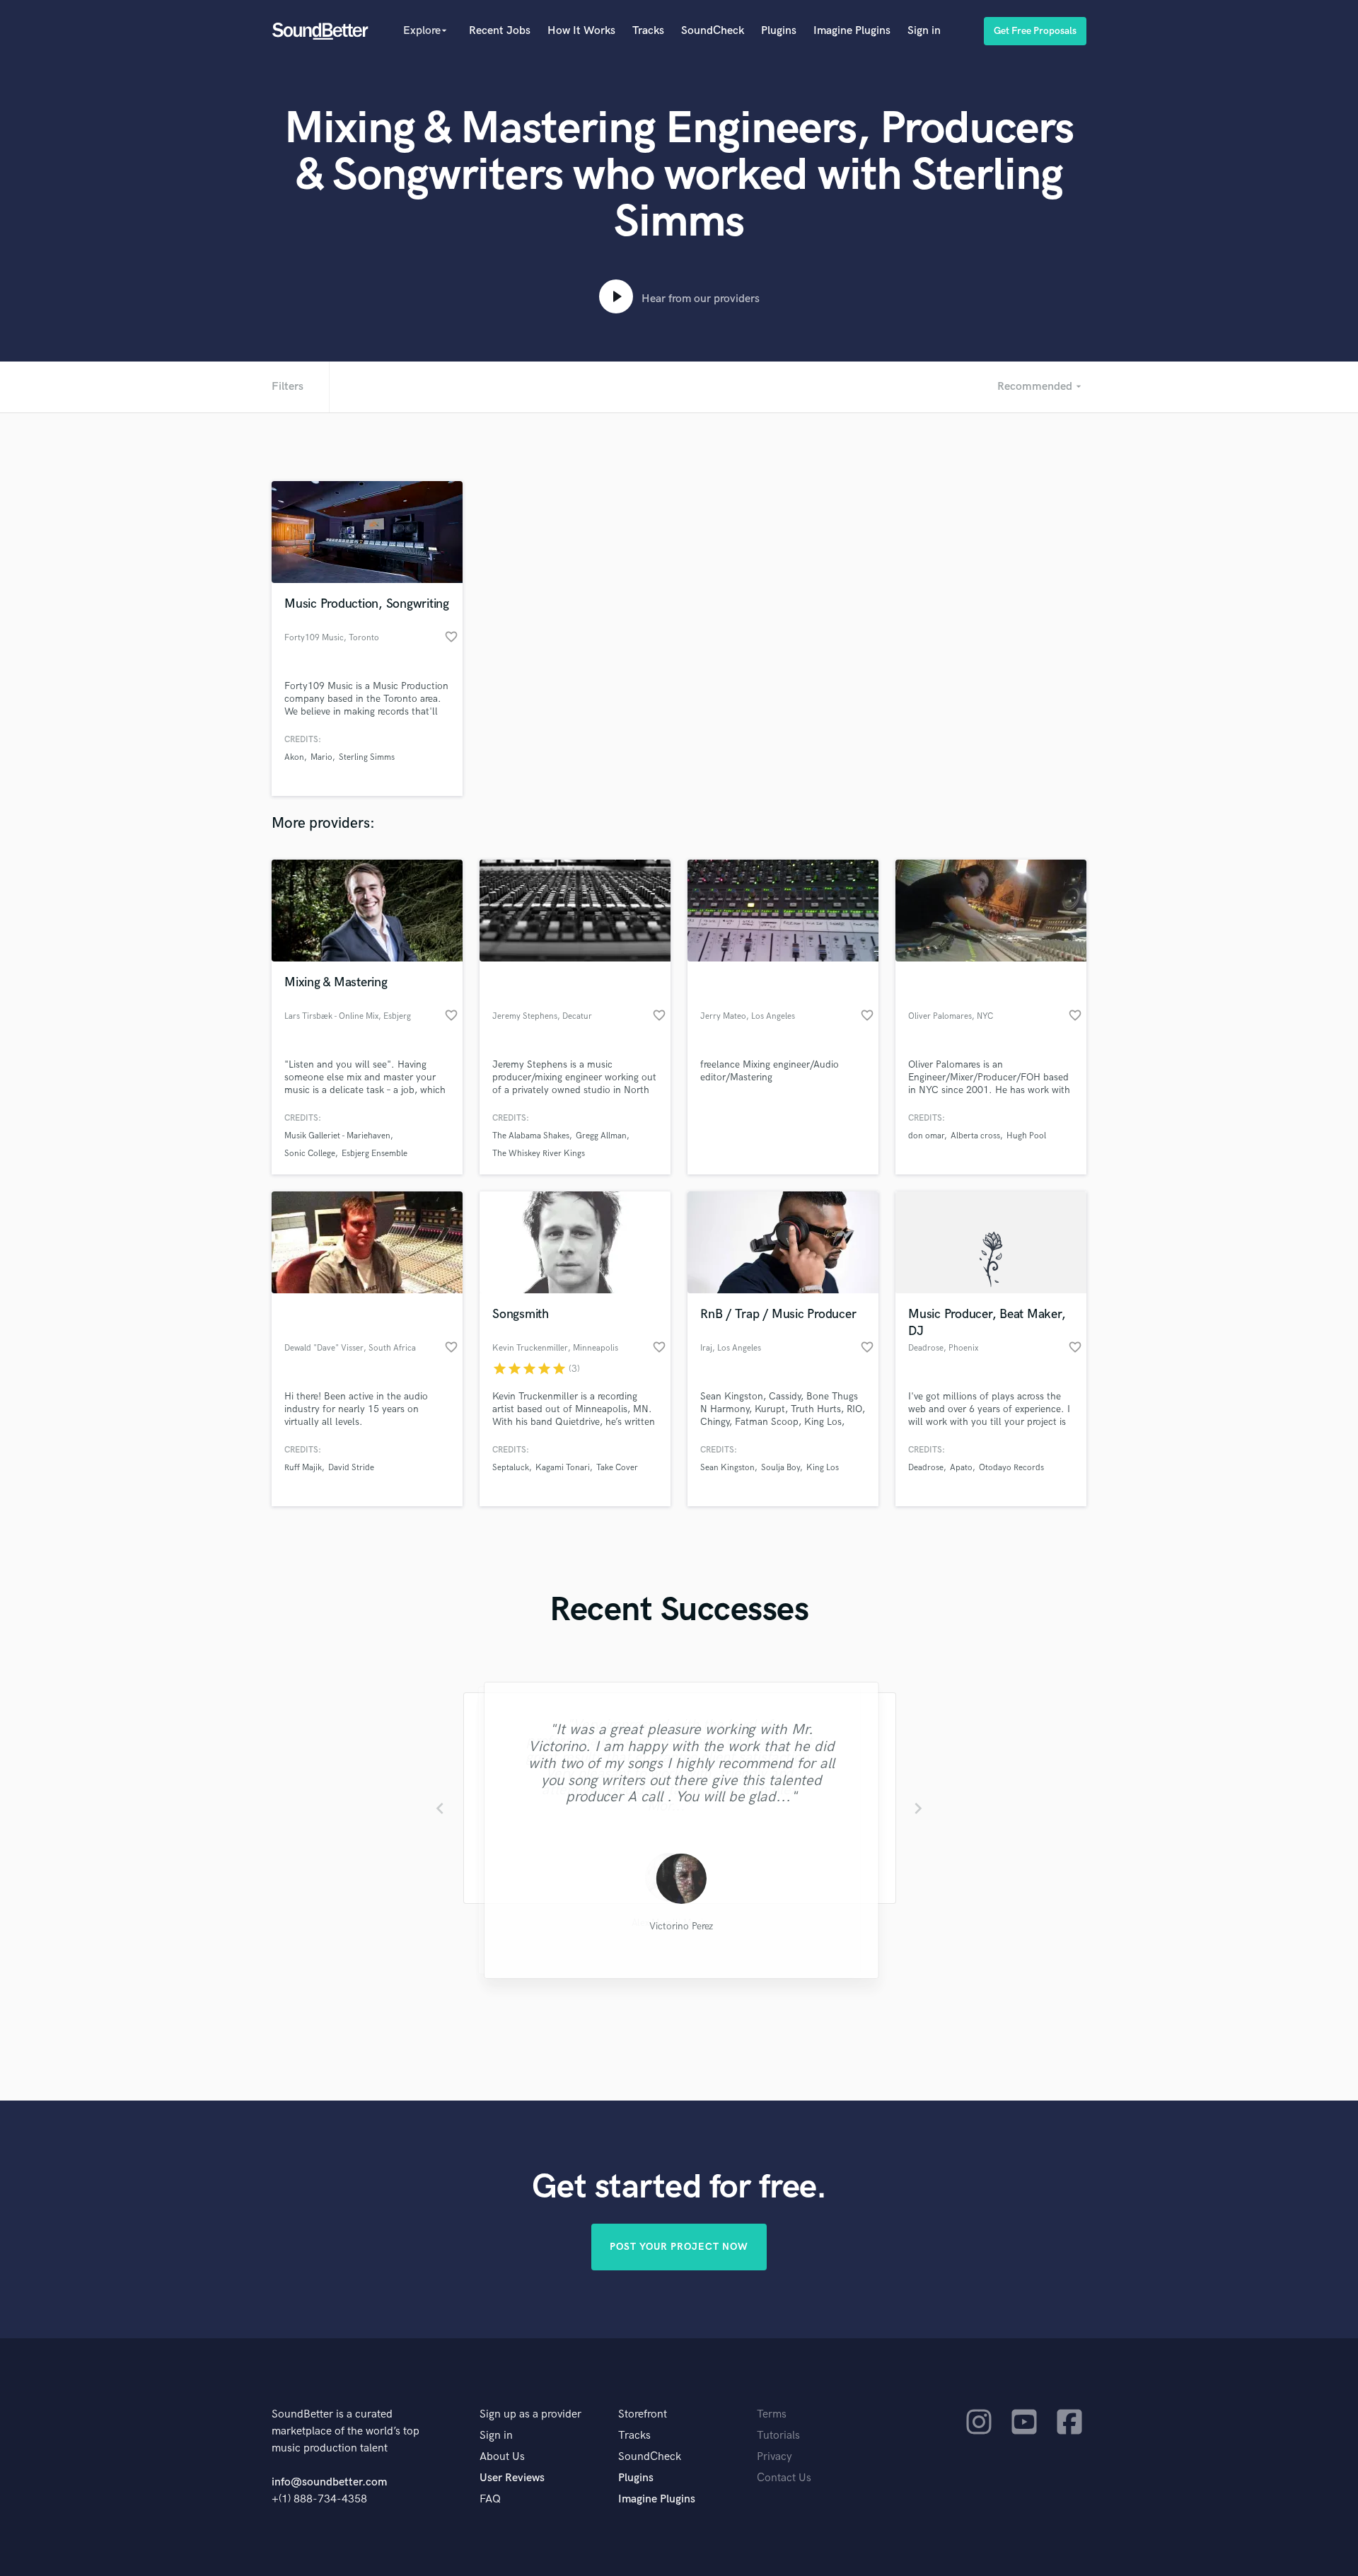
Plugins (779, 31)
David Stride (351, 1468)
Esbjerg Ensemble (375, 1154)
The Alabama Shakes (531, 1136)
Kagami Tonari (563, 1468)
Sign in (924, 31)
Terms (772, 2414)
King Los (823, 1468)
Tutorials (778, 2436)
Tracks (648, 31)
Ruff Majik (303, 1468)
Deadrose (926, 1468)
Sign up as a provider (530, 2414)
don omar (926, 1136)
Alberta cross (975, 1136)
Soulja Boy (780, 1468)
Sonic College (310, 1154)
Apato (961, 1468)
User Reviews (512, 2478)
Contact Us (784, 2478)
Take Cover (617, 1468)
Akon (294, 757)
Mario (321, 757)
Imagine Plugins (852, 31)
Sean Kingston (727, 1468)
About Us (502, 2457)
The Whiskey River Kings (539, 1154)
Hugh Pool (1026, 1136)
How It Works (581, 31)
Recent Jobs (500, 31)
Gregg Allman (601, 1136)
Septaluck (511, 1468)
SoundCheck (713, 31)
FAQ (490, 2499)
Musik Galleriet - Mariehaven (337, 1136)
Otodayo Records (1011, 1468)
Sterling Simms (367, 757)
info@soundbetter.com (329, 2482)
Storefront (643, 2414)
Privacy (774, 2457)
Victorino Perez (679, 1927)
